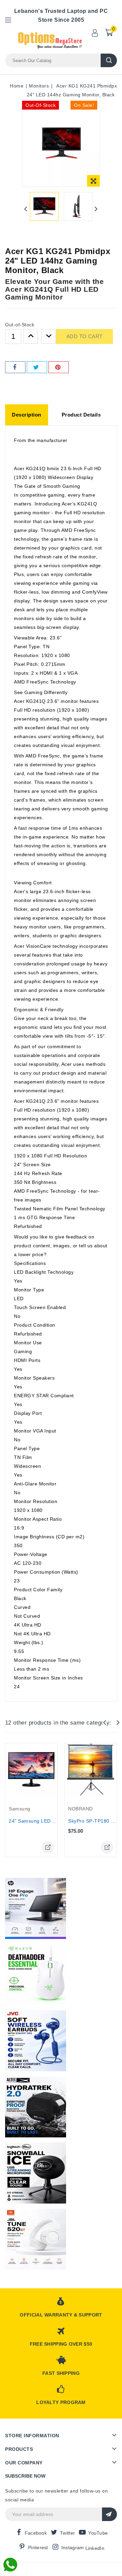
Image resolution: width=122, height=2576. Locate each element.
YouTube (98, 2533)
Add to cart (84, 336)
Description (27, 415)
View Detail (48, 1847)
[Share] (15, 367)
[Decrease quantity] (49, 337)
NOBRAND (80, 1809)
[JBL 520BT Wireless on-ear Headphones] (36, 2239)
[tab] (27, 415)
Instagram (73, 2548)
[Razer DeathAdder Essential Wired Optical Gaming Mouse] (36, 1975)
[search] (109, 60)
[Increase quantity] (30, 337)
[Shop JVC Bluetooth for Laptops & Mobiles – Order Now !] (36, 2041)
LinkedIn (95, 2548)
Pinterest (38, 2548)
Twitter (67, 2533)
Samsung (20, 1809)
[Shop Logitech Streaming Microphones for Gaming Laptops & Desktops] (36, 2173)
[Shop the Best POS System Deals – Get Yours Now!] (36, 1908)
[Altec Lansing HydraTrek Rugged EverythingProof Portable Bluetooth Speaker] (36, 2107)
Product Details (81, 415)
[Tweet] (37, 367)
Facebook (36, 2533)
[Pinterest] (59, 367)
